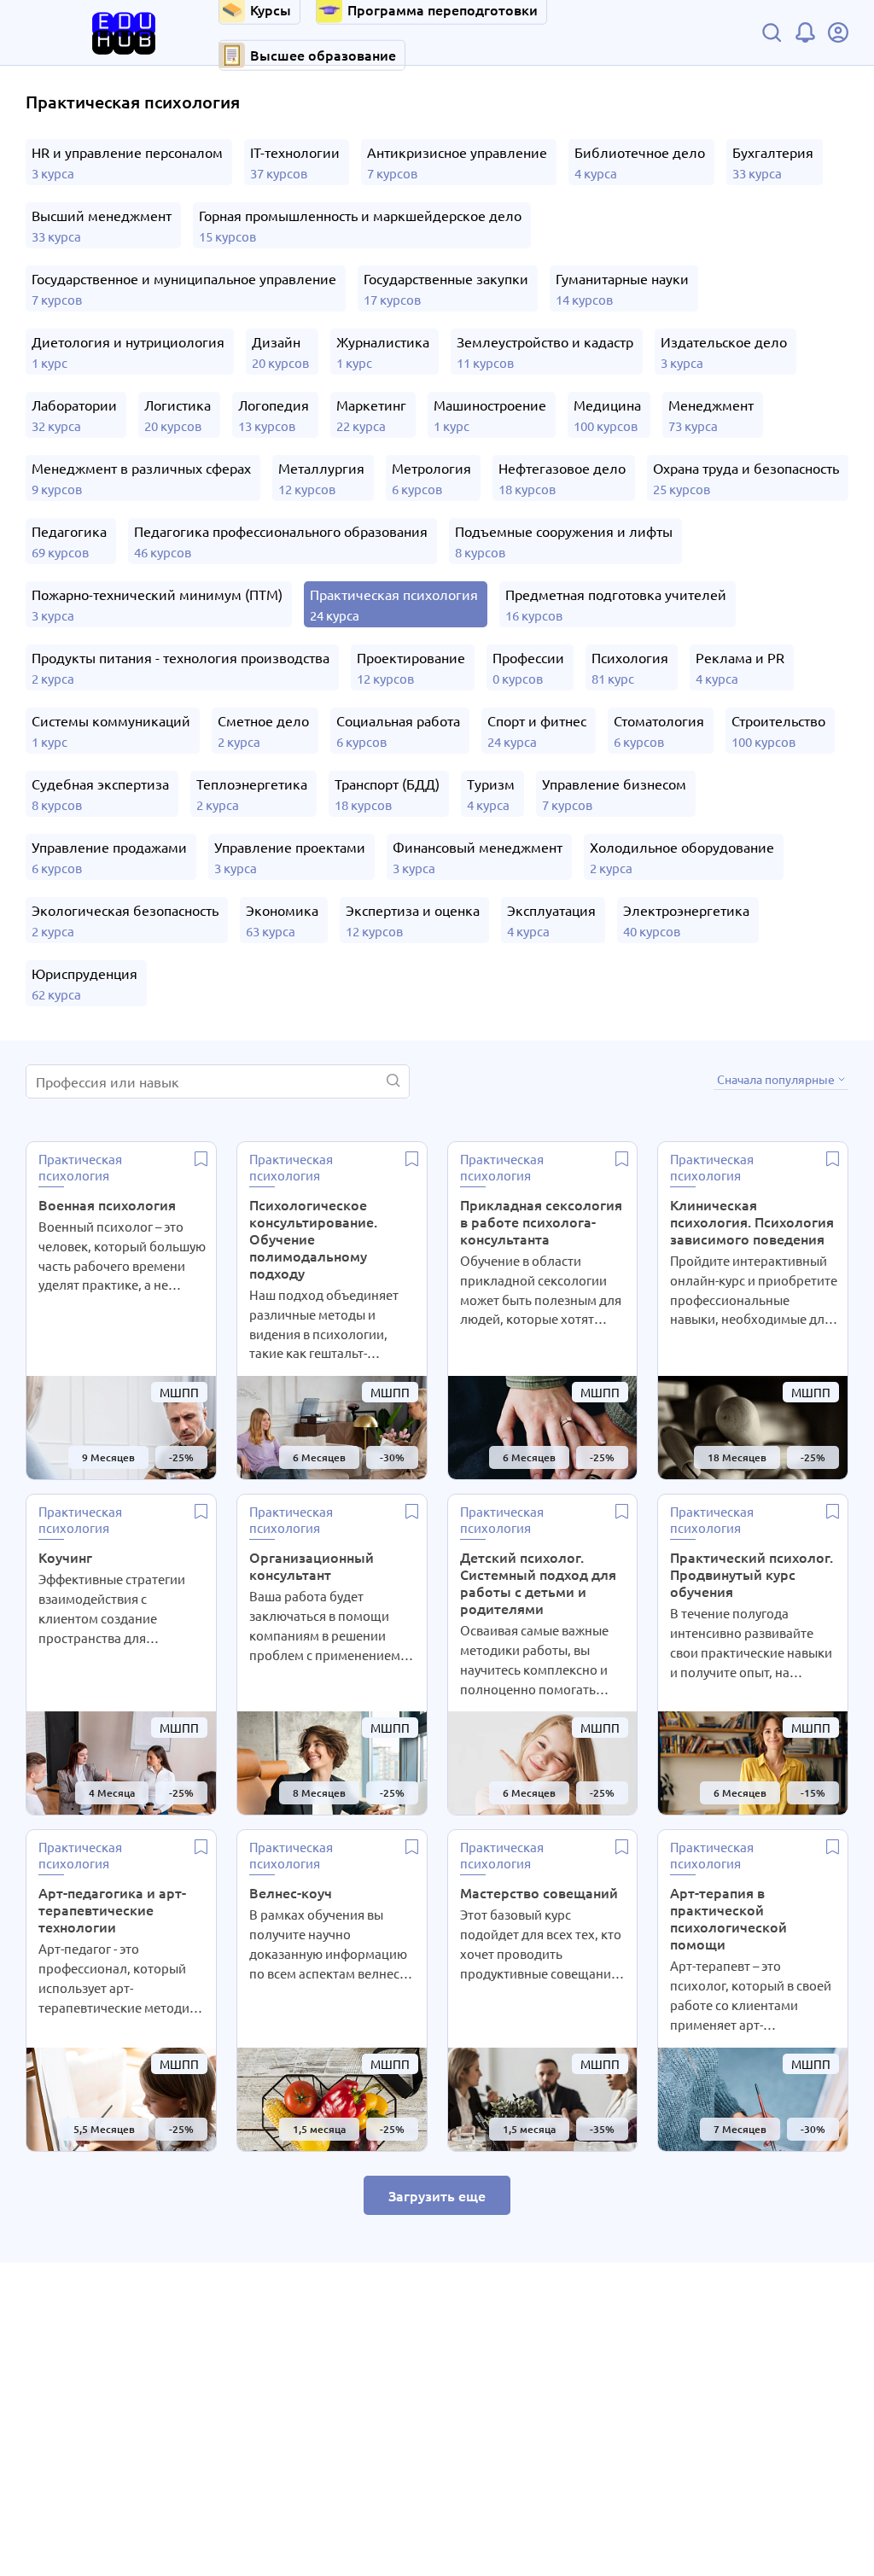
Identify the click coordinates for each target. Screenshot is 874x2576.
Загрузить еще (437, 2195)
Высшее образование (323, 55)
